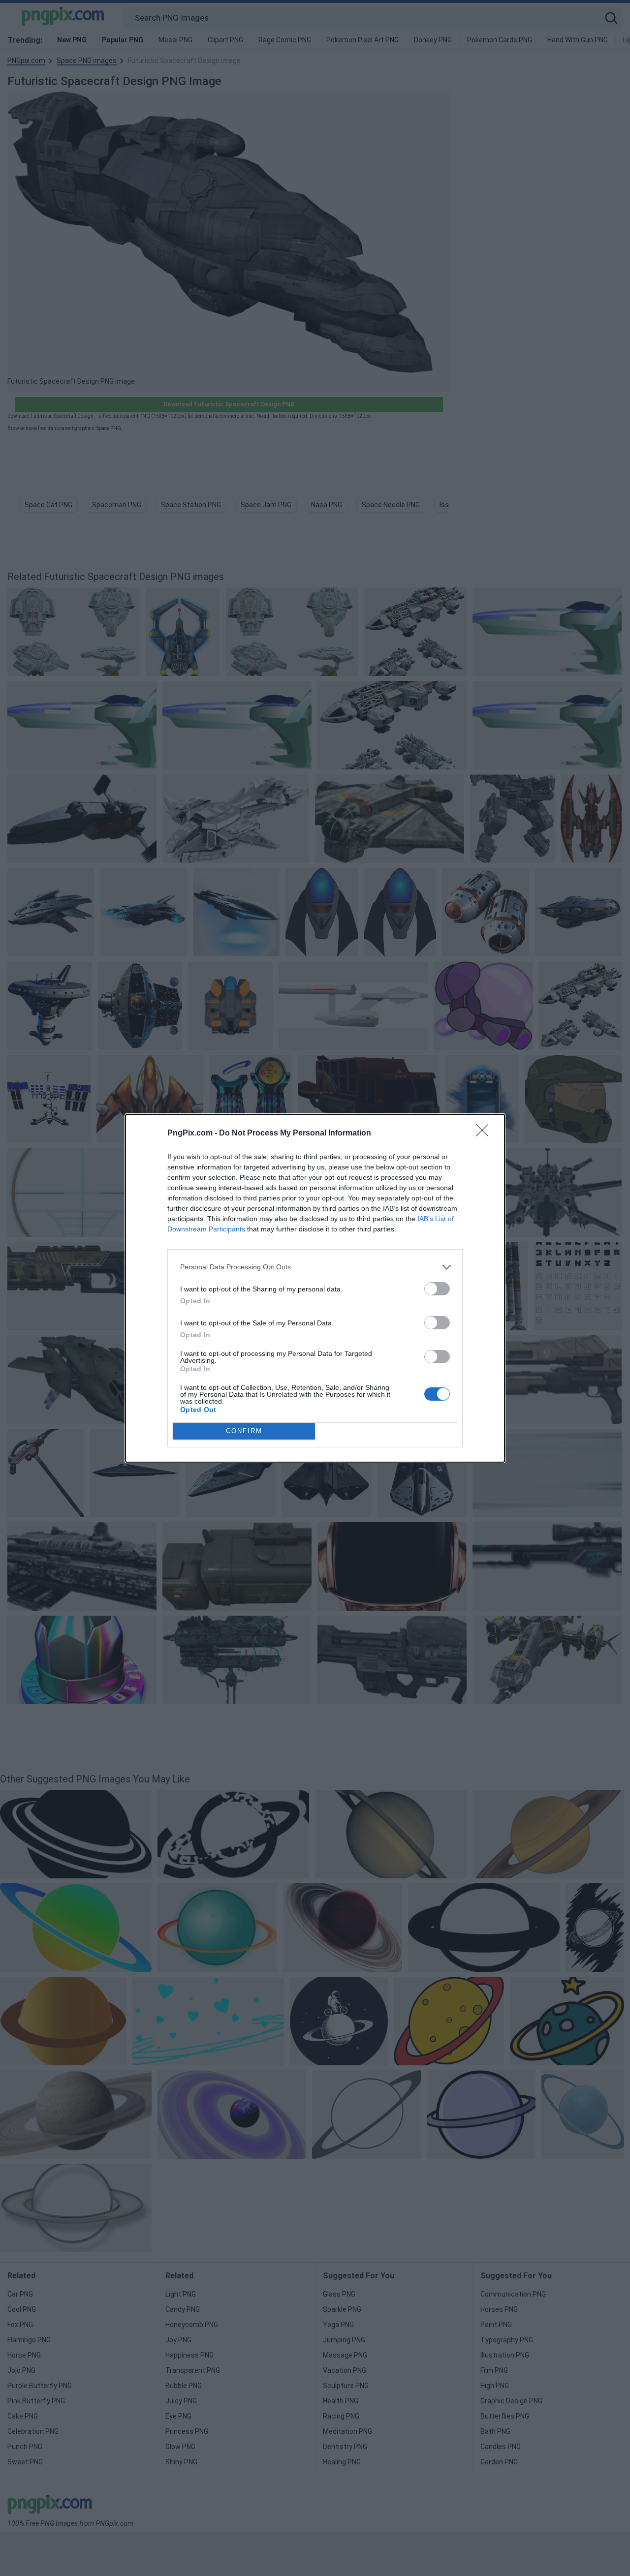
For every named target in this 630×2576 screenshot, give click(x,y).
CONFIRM (244, 1431)
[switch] (437, 1289)
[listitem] (315, 1267)
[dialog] (315, 1288)
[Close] (485, 1134)
